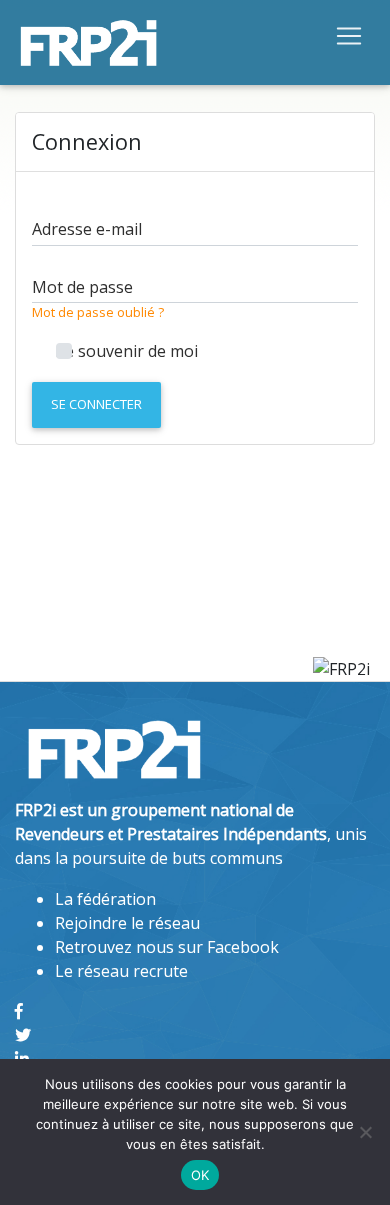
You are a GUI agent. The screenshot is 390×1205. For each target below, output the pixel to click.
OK (200, 1175)
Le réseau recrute (121, 971)
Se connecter (96, 404)
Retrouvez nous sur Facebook (167, 947)
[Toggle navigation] (349, 35)
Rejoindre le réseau (127, 923)
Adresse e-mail (87, 229)
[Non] (365, 1132)
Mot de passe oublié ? (98, 312)
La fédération (105, 899)
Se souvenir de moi (127, 351)
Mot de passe (82, 287)
